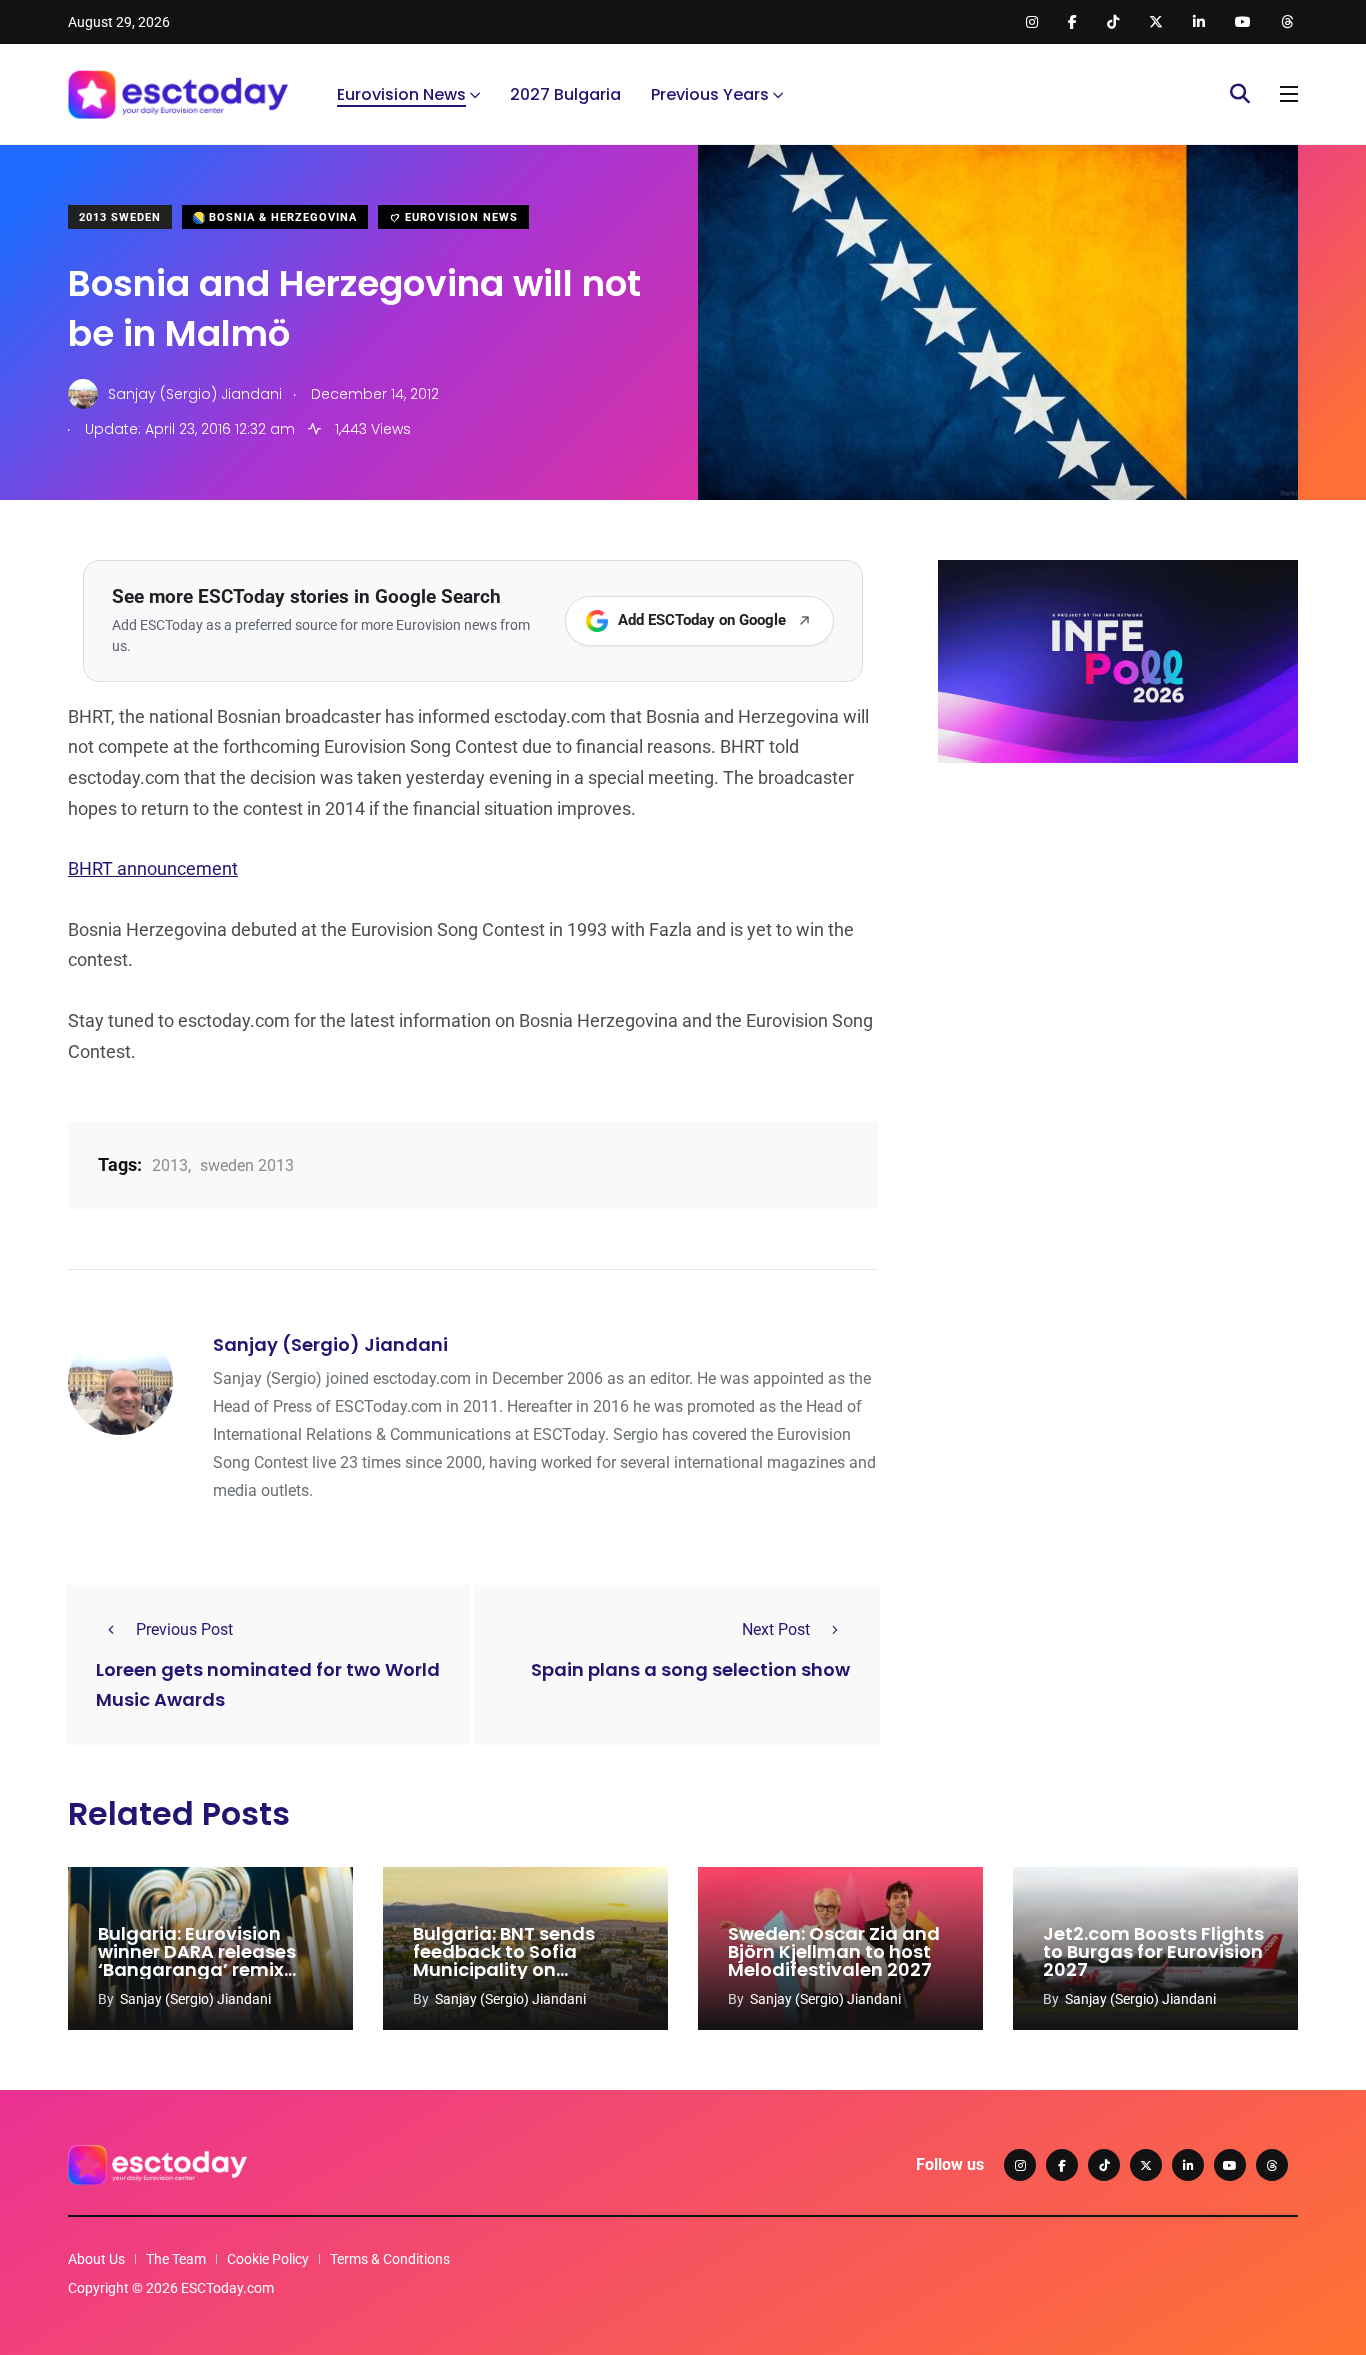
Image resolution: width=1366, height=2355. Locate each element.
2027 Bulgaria (565, 94)
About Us (96, 2259)
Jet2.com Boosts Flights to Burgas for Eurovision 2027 (1153, 1951)
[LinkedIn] (1188, 2165)
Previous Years (710, 94)
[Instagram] (1020, 2165)
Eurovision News (401, 94)
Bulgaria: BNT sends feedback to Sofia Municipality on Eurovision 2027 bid (504, 1960)
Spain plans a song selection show (690, 1669)
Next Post (776, 1629)
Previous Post (184, 1629)
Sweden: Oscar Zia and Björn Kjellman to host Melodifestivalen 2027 (834, 1951)
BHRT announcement (153, 868)
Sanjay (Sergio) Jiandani (330, 1344)
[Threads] (1272, 2165)
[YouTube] (1230, 2165)
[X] (1146, 2165)
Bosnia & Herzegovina (281, 217)
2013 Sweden (120, 217)
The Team (176, 2259)
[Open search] (1240, 94)
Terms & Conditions (390, 2259)
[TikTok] (1104, 2165)
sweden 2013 (247, 1165)
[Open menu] (1289, 94)
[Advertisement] (1118, 933)
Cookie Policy (268, 2259)
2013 (170, 1165)
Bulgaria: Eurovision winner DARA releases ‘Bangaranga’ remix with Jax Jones (197, 1960)
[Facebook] (1062, 2165)
